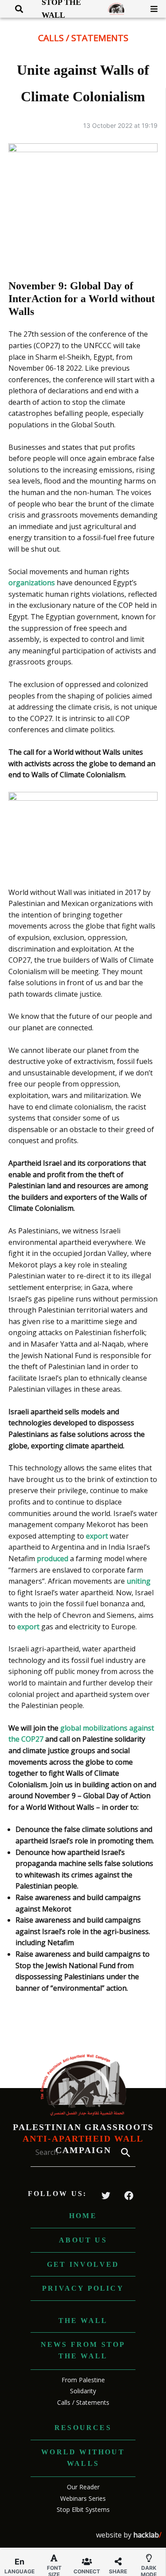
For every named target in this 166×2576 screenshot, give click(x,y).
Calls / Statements (83, 38)
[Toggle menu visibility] (151, 9)
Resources (83, 2428)
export (97, 1536)
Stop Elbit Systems (83, 2509)
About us (83, 2240)
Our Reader (83, 2487)
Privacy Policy (83, 2288)
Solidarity (83, 2391)
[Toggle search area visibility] (16, 9)
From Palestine (83, 2380)
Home (83, 2216)
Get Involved (83, 2264)
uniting (139, 1581)
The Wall (83, 2321)
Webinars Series (83, 2498)
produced (52, 1559)
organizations (32, 583)
